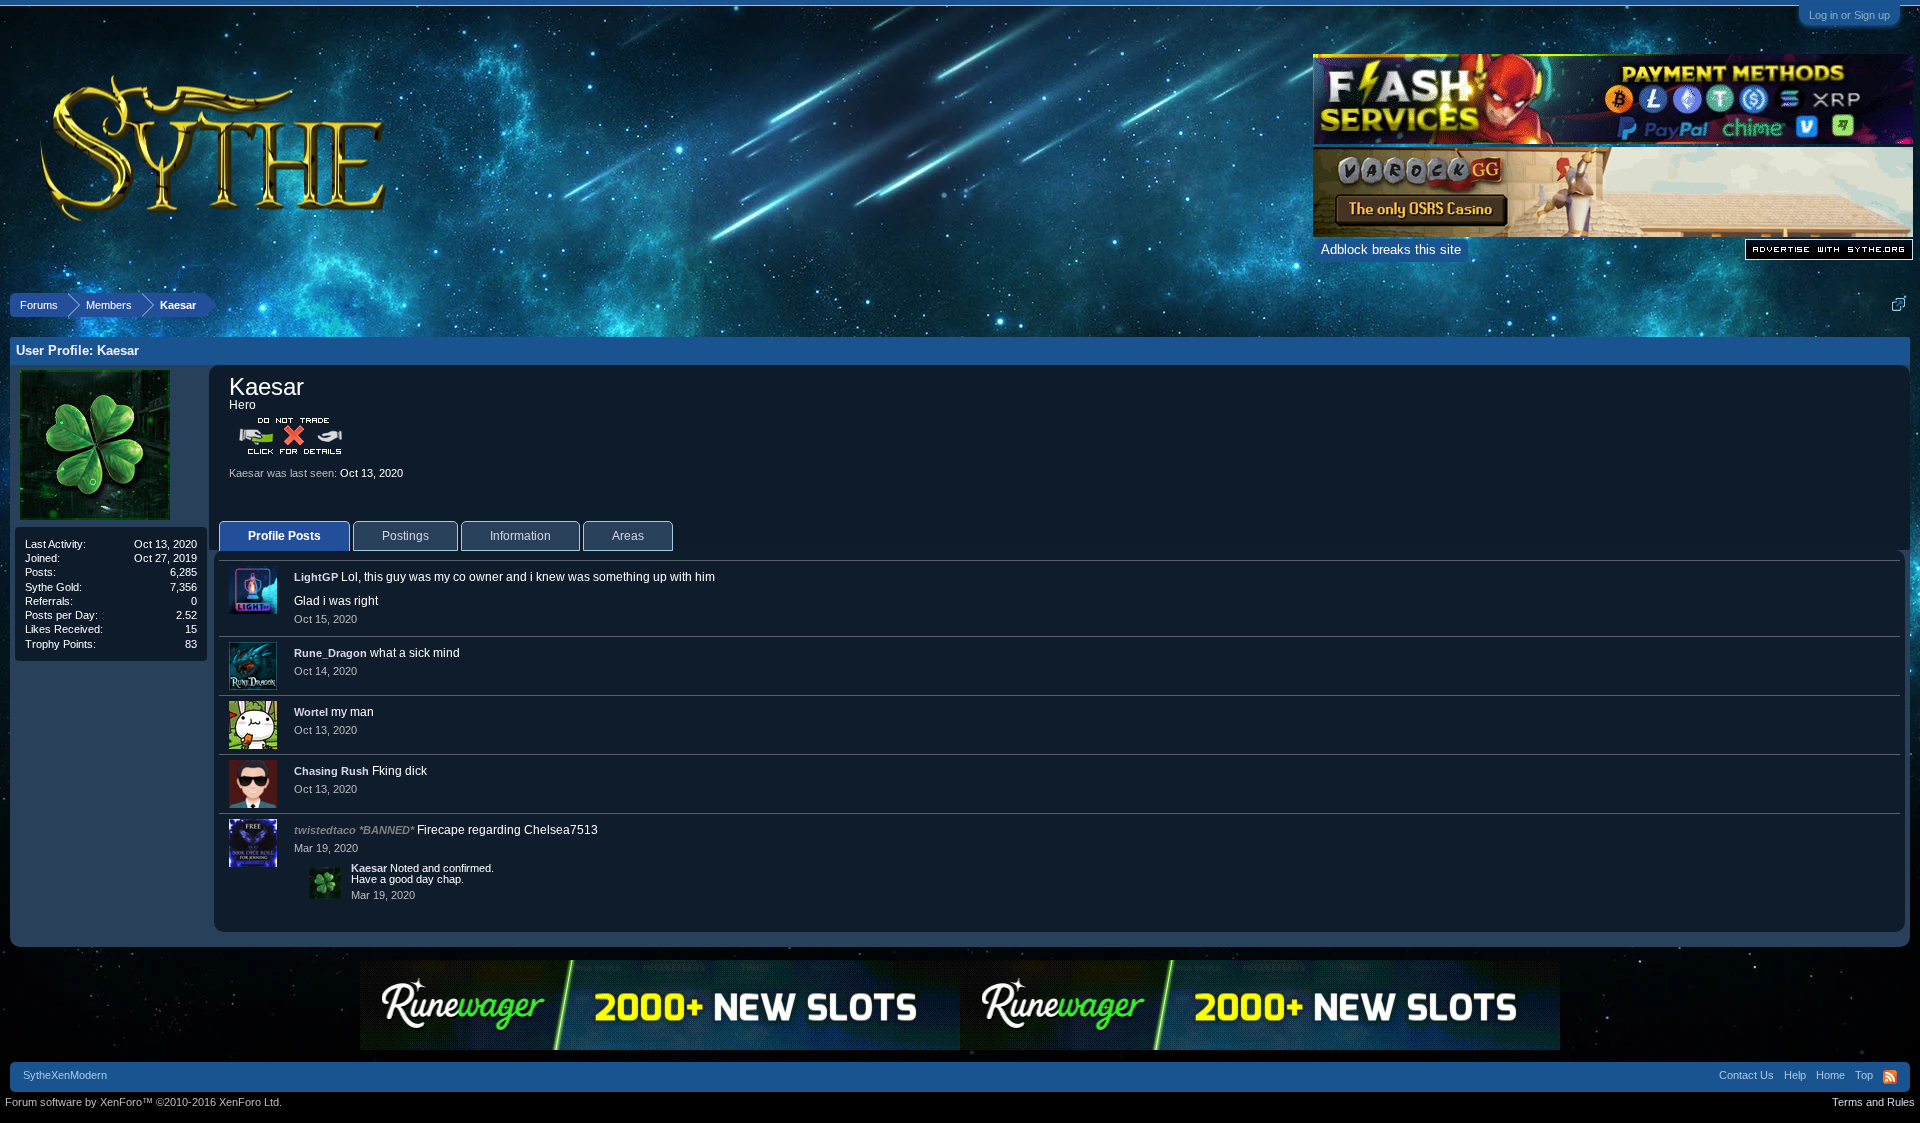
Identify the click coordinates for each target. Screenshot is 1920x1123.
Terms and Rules (1873, 1102)
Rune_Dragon (330, 653)
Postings (405, 536)
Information (520, 536)
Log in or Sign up (1849, 15)
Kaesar (369, 868)
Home (1830, 1075)
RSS (1890, 1077)
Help (1795, 1075)
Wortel (311, 712)
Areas (628, 536)
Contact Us (1746, 1075)
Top (1864, 1075)
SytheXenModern (65, 1075)
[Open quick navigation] (1898, 304)
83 (191, 644)
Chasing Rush (331, 771)
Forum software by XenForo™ (143, 1102)
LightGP (316, 577)
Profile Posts (284, 536)
